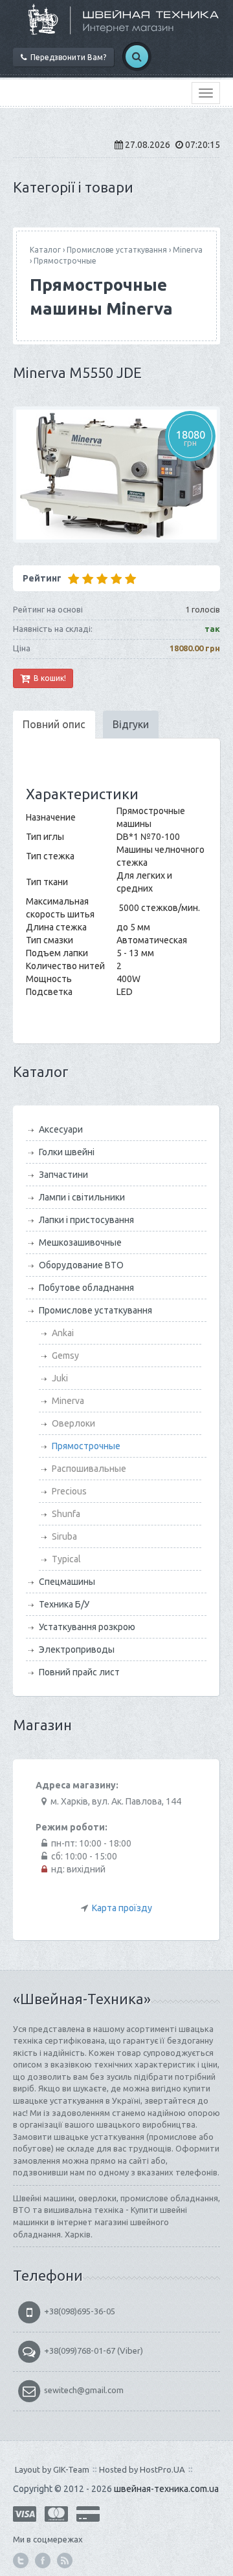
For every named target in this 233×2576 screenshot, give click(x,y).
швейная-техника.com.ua (166, 2489)
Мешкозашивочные (80, 1242)
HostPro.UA (162, 2469)
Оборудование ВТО (81, 1265)
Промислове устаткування (117, 250)
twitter (21, 2560)
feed (65, 2560)
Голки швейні (67, 1152)
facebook (43, 2560)
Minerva (188, 250)
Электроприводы (77, 1649)
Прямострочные (65, 261)
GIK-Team (71, 2469)
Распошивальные (89, 1469)
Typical (66, 1559)
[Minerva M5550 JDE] (116, 475)
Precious (69, 1491)
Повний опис (54, 724)
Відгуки (131, 724)
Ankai (63, 1333)
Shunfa (66, 1514)
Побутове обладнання (86, 1288)
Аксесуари (61, 1129)
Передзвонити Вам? (66, 57)
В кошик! (48, 678)
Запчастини (63, 1175)
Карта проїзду (122, 1908)
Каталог (45, 250)
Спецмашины (67, 1582)
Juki (60, 1378)
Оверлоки (73, 1423)
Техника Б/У (64, 1604)
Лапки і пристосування (86, 1220)
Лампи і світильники (82, 1197)
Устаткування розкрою (87, 1627)
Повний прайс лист (79, 1672)
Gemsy (65, 1356)
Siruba (64, 1536)
